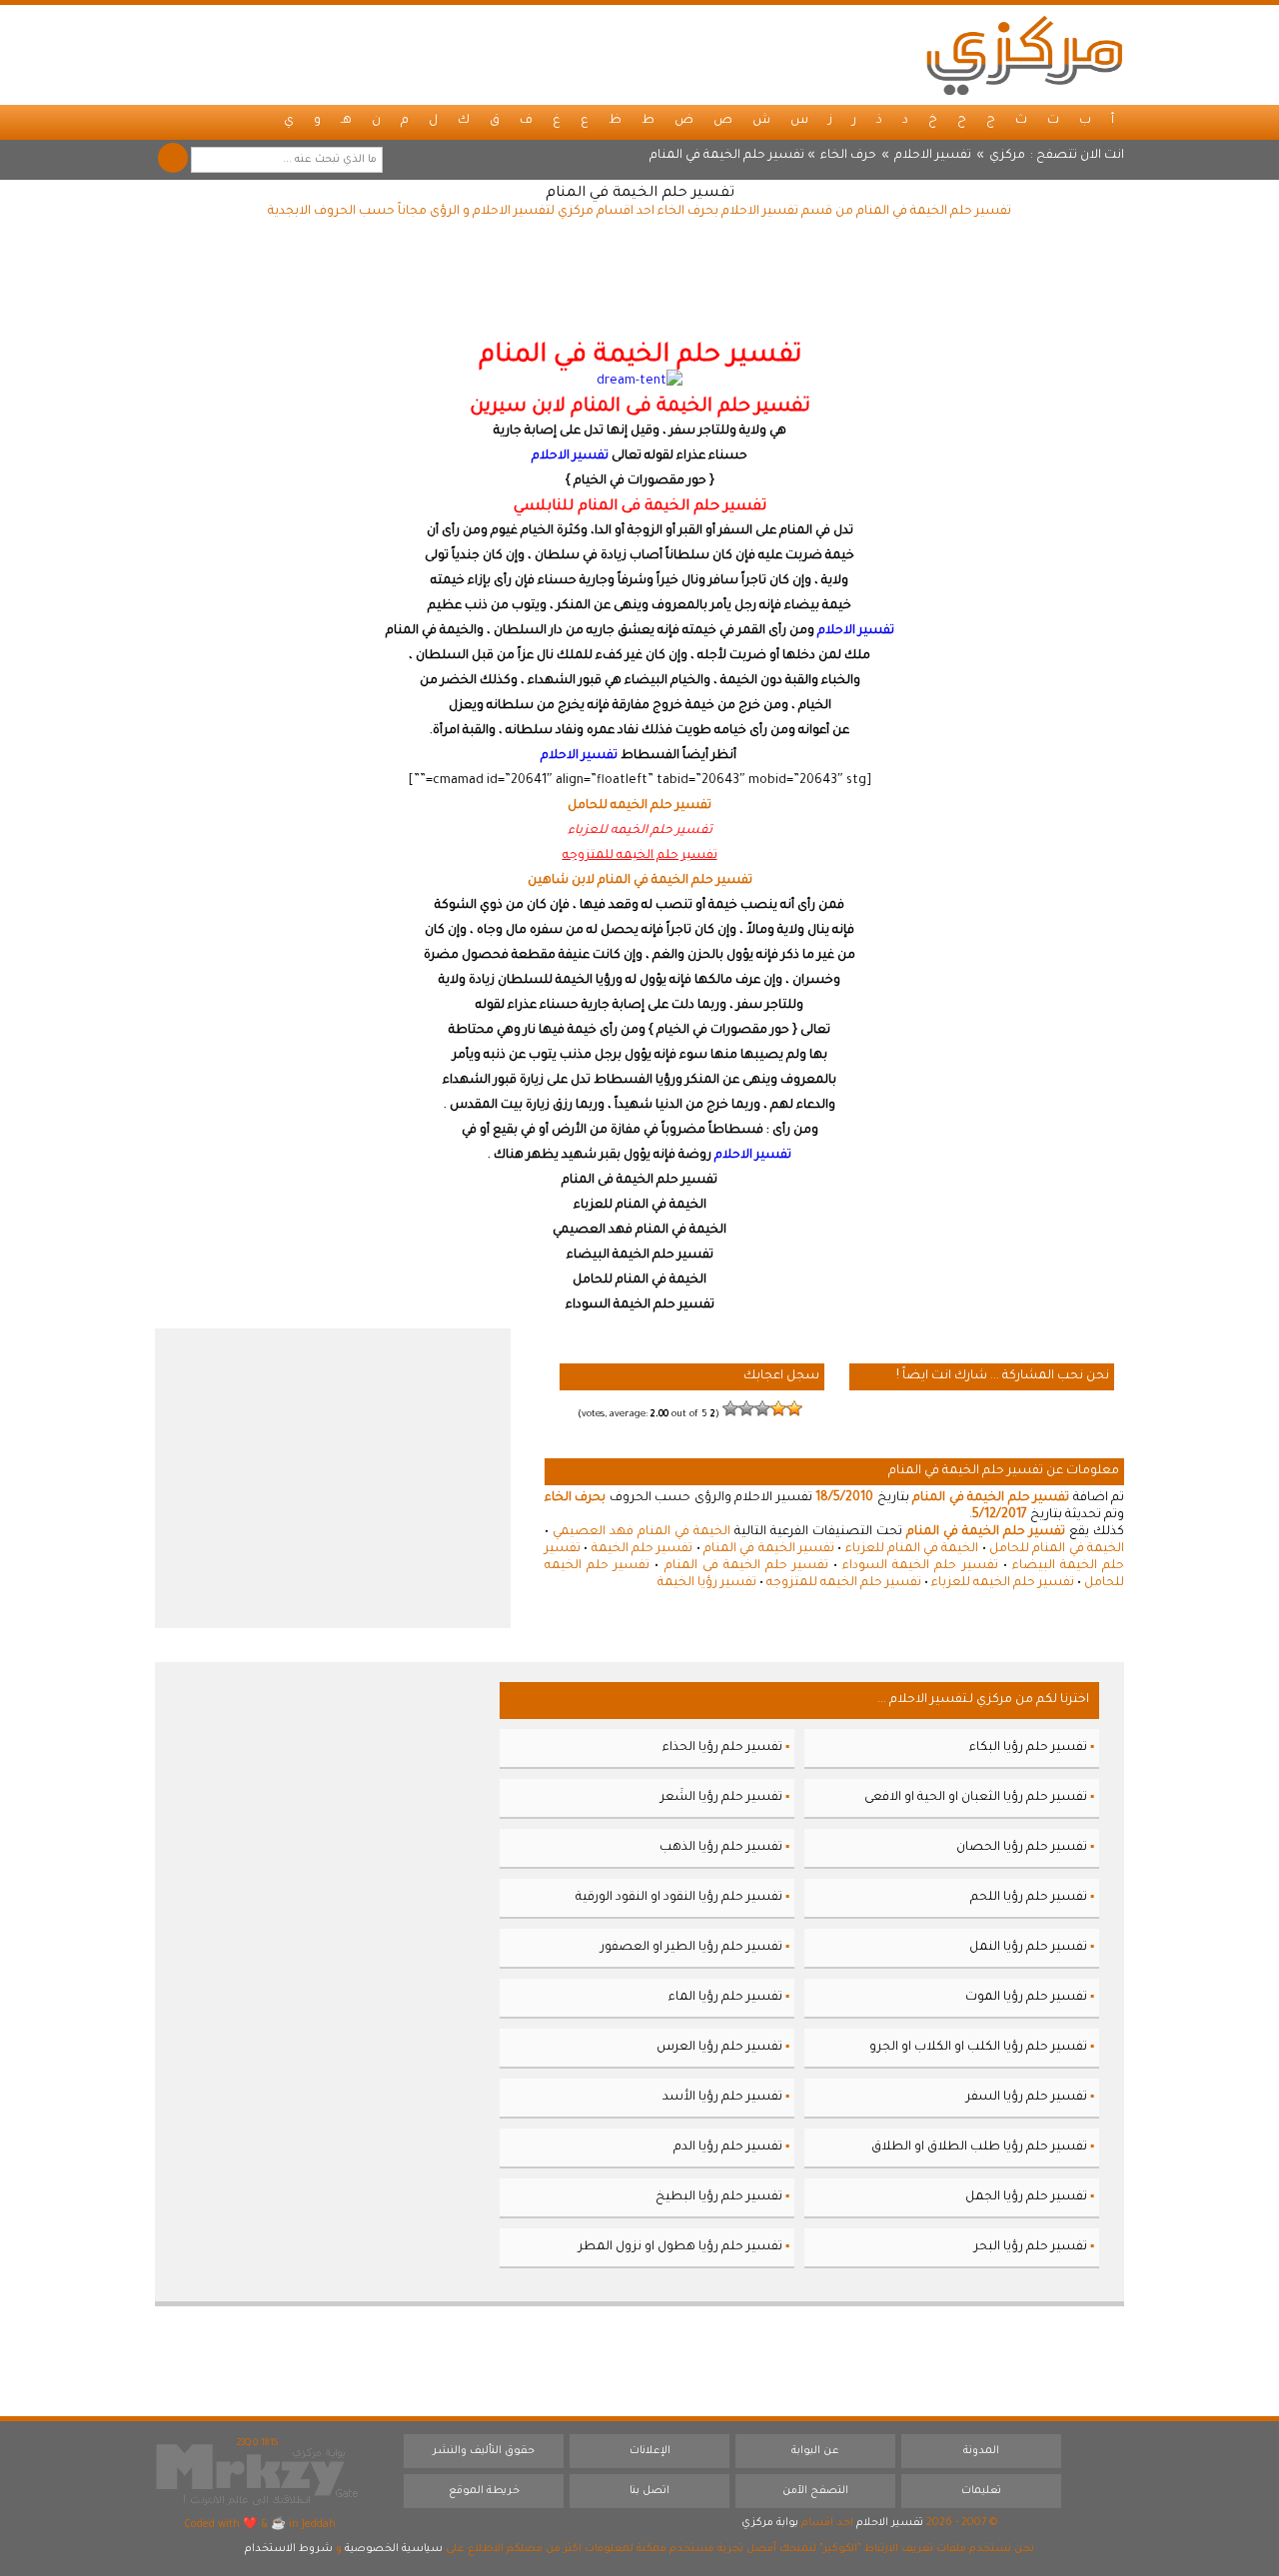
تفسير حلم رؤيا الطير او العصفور (691, 1948)
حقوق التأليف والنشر (484, 2451)
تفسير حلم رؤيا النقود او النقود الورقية (679, 1898)
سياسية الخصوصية (394, 2549)
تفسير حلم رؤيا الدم (728, 2147)
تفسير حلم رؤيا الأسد (722, 2098)
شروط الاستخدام (289, 2549)
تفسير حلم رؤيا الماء (725, 1998)
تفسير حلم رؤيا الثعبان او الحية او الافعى (976, 1798)
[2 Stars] (778, 1408)
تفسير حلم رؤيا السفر (1027, 2098)
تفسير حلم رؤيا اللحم (1029, 1898)
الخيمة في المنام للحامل (1057, 1549)
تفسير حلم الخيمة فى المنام (746, 1566)
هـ (346, 121)
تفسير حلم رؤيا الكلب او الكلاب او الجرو (978, 2048)
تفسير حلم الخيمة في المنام (640, 194)
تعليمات (981, 2491)
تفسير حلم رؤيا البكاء (1028, 1748)
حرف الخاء (848, 156)
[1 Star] (794, 1408)
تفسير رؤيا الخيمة (707, 1583)
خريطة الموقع (484, 2491)
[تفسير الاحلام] (1024, 55)
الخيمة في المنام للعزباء (912, 1549)
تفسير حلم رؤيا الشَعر (721, 1798)
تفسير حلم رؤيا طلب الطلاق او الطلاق (979, 2147)
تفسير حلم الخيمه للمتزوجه (844, 1583)
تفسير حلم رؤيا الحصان (1022, 1848)
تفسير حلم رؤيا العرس (719, 2048)
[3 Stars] (762, 1408)
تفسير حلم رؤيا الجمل (1026, 2197)
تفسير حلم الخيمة (642, 1549)
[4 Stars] (746, 1408)
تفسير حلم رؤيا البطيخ (719, 2197)
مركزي (1007, 156)
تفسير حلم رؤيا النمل (1028, 1948)
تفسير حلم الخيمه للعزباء (1003, 1583)
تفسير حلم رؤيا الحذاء (722, 1748)
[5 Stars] (730, 1408)
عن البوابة (815, 2451)
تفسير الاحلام (933, 156)
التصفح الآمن (815, 2491)
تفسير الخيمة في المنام (769, 1549)
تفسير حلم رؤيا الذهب (721, 1848)
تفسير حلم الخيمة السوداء (920, 1566)
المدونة (981, 2451)
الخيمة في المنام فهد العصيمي (641, 1532)
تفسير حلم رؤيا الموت (1026, 1998)
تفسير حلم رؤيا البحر (1031, 2247)
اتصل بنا (649, 2491)
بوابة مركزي (770, 2523)
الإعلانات (650, 2451)
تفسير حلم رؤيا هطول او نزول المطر (680, 2247)
